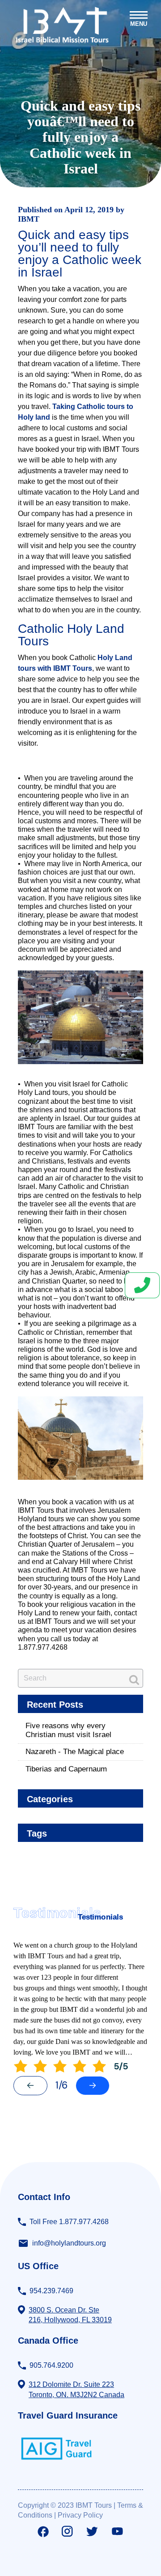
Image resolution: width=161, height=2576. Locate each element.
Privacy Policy (80, 2515)
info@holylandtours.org (69, 2243)
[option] (80, 1999)
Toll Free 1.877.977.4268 (69, 2222)
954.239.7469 (51, 2291)
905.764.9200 (51, 2365)
